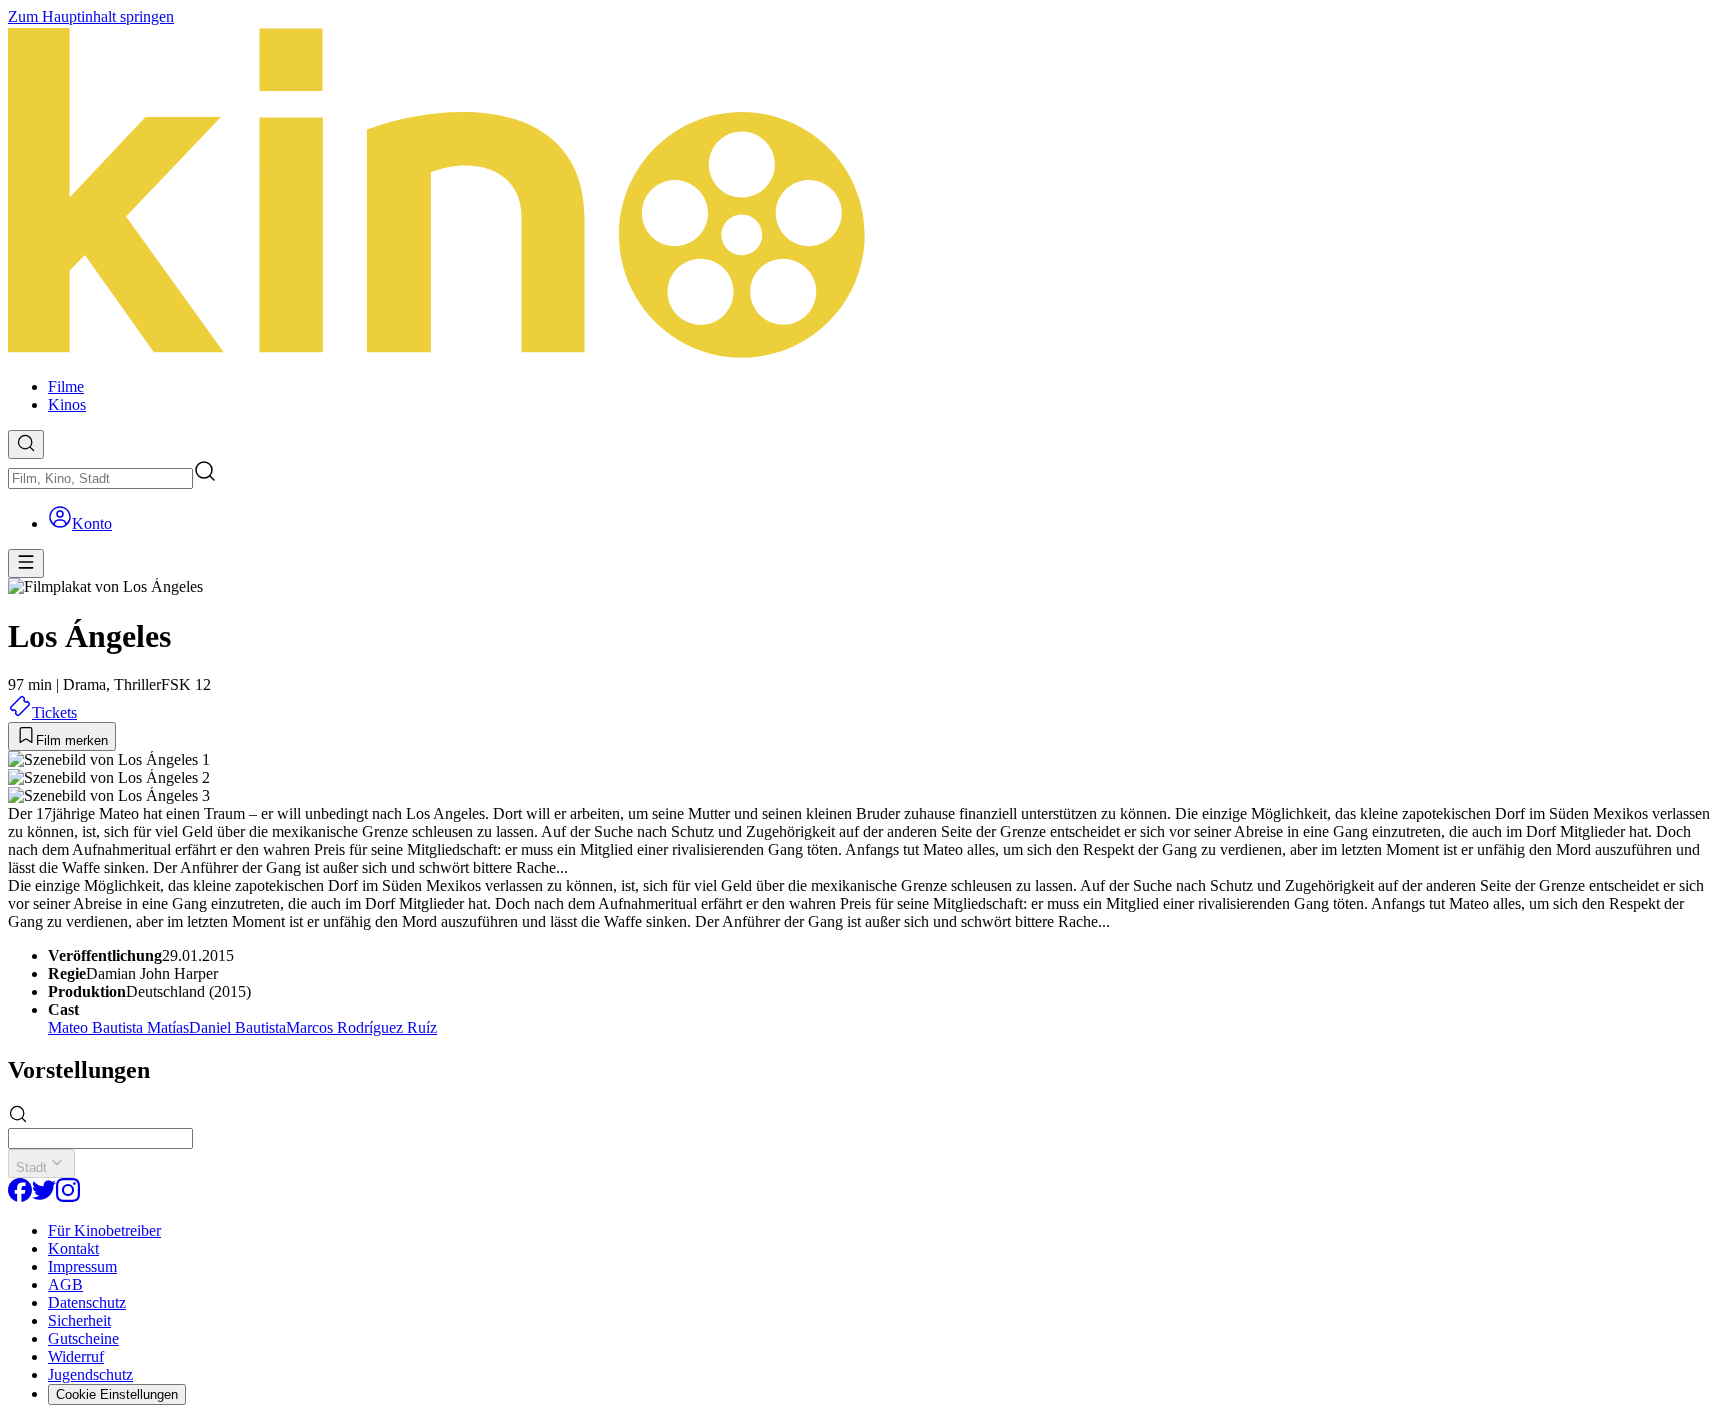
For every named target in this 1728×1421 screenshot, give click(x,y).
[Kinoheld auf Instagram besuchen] (68, 1196)
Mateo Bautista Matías (118, 1027)
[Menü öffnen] (26, 563)
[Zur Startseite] (864, 194)
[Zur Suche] (26, 444)
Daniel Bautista (237, 1027)
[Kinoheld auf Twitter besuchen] (44, 1196)
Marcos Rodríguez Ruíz (361, 1027)
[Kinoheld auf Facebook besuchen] (20, 1196)
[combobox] (100, 478)
